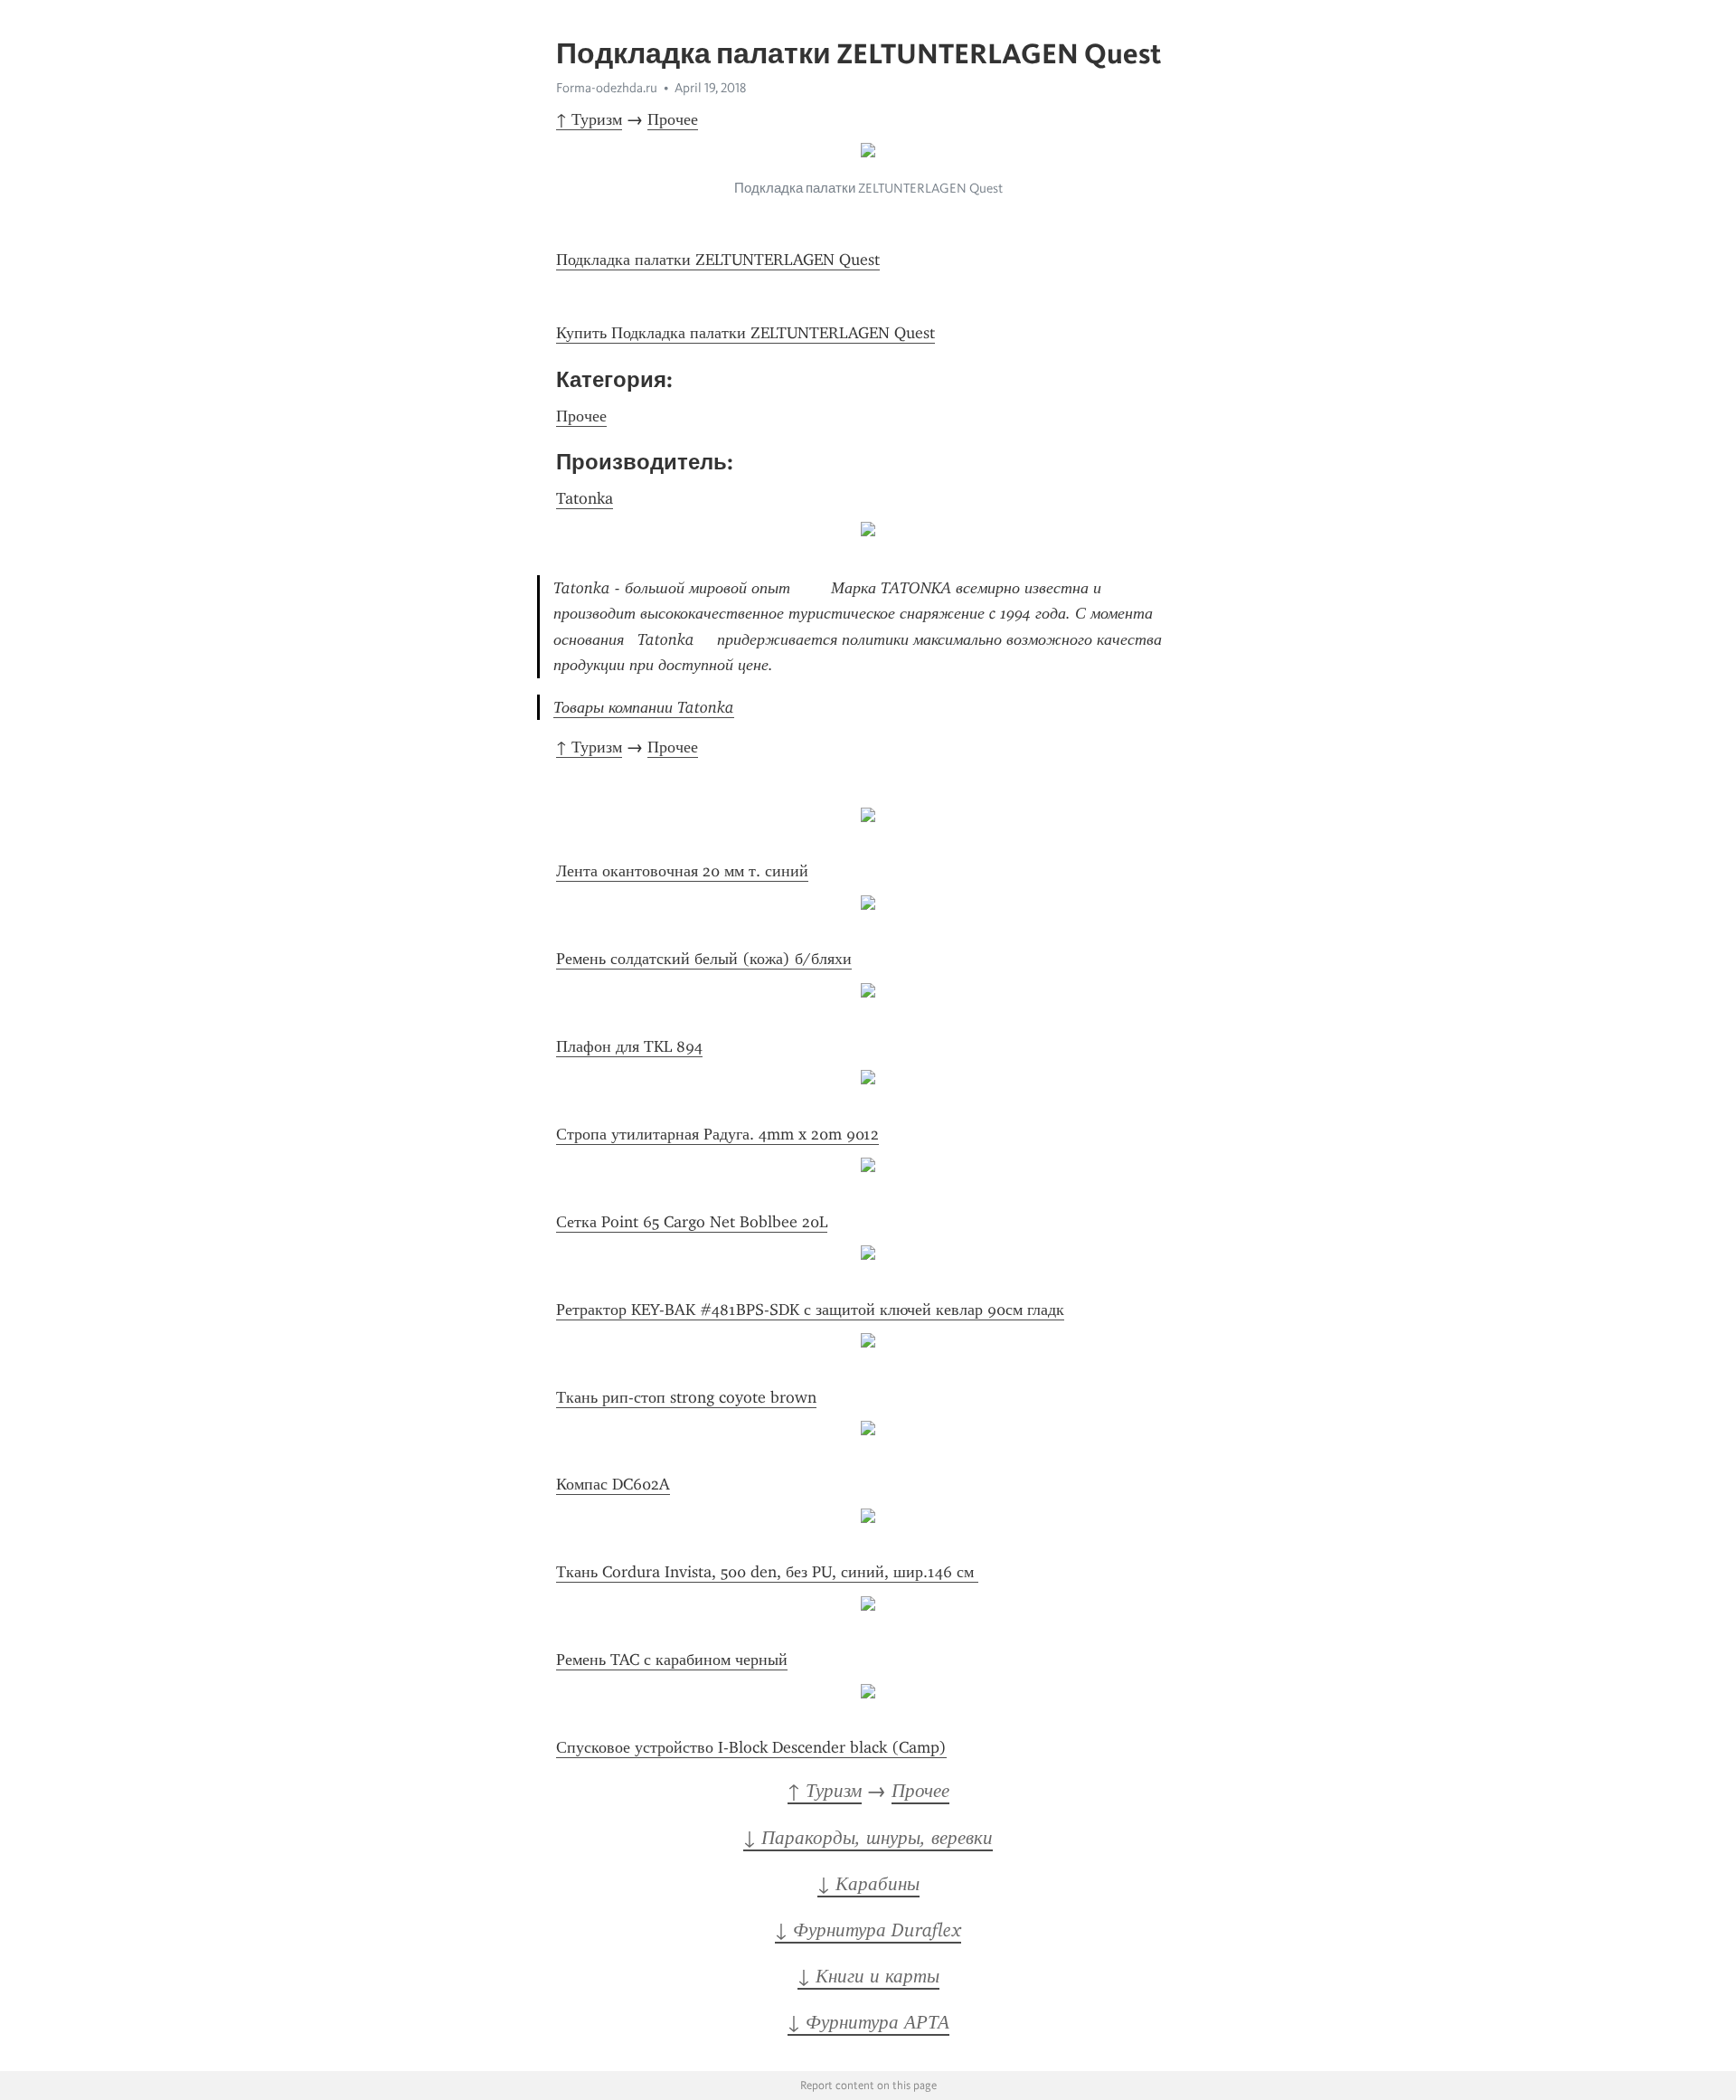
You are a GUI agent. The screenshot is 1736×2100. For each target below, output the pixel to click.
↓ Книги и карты (868, 1976)
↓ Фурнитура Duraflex (868, 1930)
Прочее (673, 119)
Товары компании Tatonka (644, 707)
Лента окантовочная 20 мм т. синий (682, 871)
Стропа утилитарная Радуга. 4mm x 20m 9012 (717, 1134)
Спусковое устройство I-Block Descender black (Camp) (751, 1747)
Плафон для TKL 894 (629, 1046)
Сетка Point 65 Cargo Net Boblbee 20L (692, 1222)
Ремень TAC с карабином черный (672, 1660)
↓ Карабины (868, 1884)
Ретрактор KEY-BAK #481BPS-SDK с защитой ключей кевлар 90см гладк (810, 1310)
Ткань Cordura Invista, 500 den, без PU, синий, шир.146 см (767, 1572)
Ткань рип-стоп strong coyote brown (686, 1397)
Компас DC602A (613, 1484)
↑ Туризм (589, 119)
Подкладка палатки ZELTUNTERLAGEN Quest (718, 260)
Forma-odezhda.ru (607, 88)
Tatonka (585, 498)
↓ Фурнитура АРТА (868, 2022)
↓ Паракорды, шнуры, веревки (868, 1838)
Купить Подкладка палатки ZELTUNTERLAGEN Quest (745, 333)
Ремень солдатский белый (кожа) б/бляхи (704, 959)
